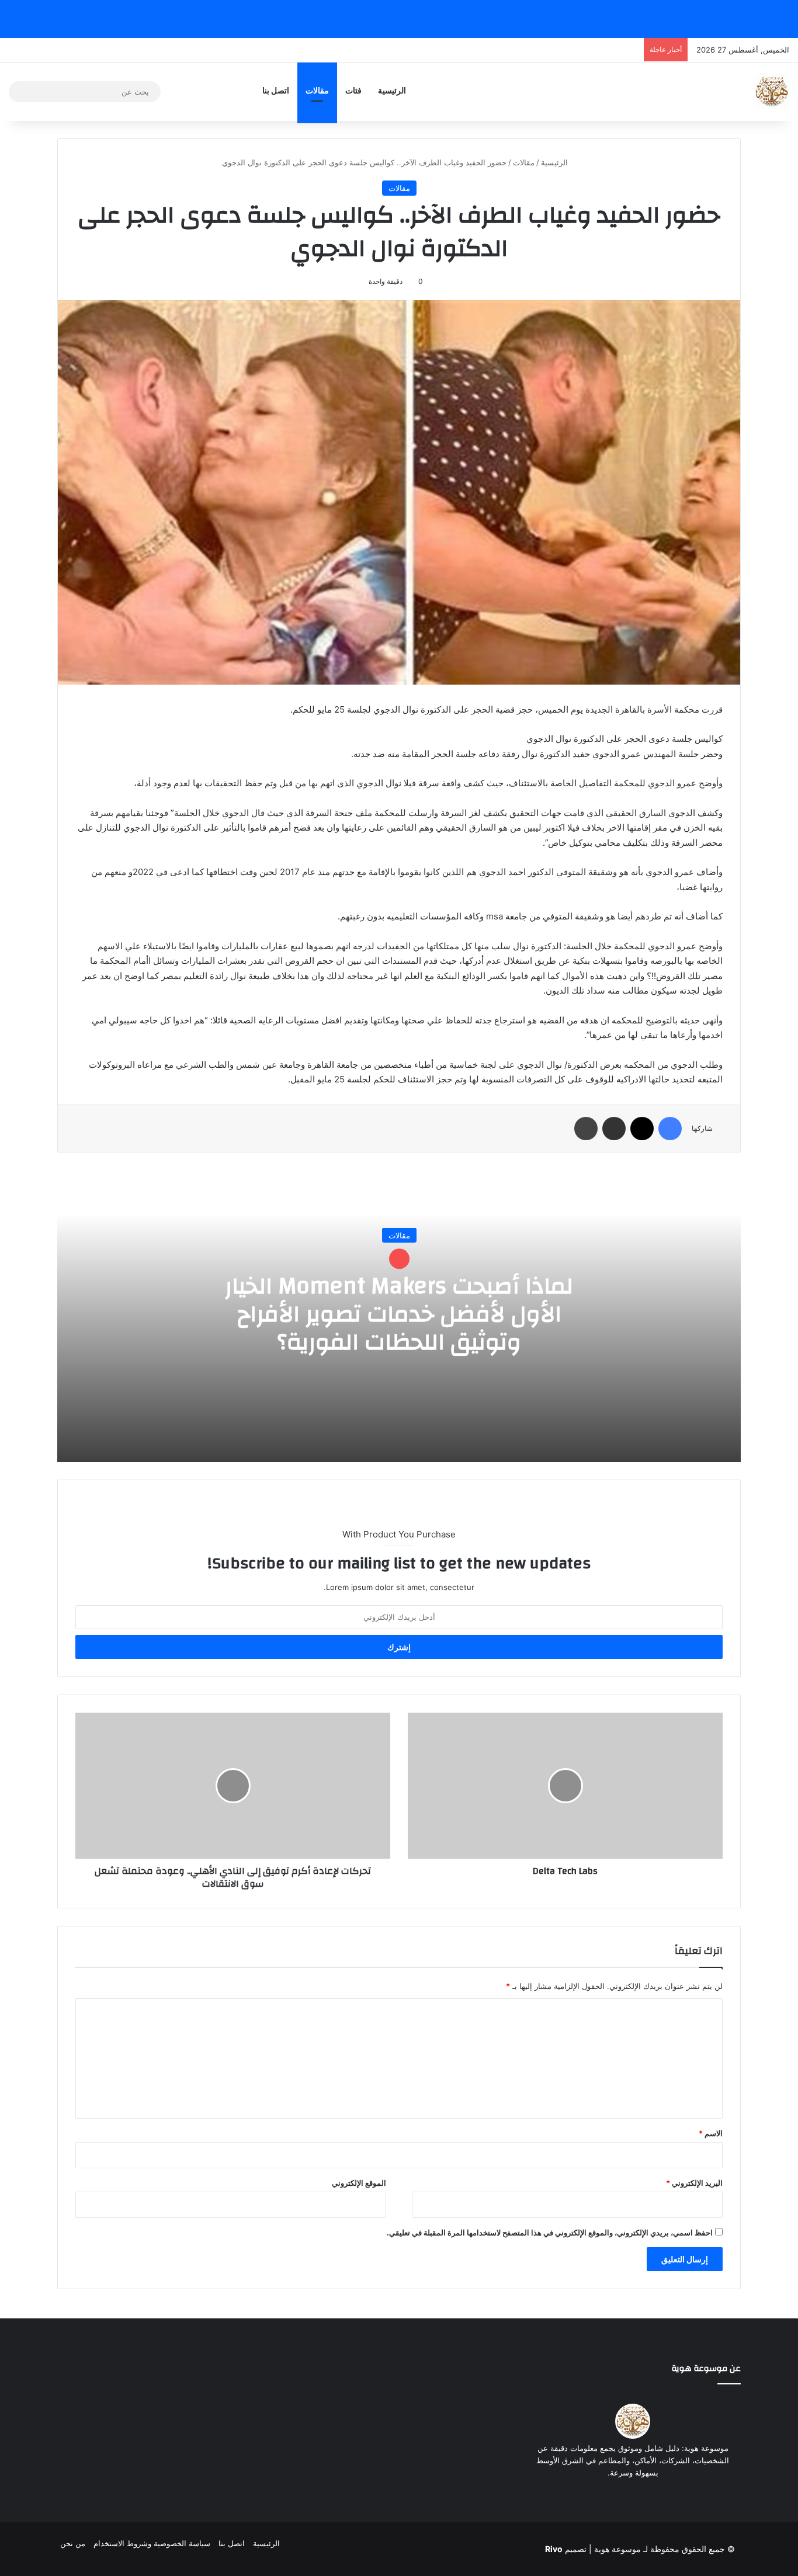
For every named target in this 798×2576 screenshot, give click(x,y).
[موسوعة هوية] (772, 92)
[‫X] (642, 1129)
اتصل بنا (276, 91)
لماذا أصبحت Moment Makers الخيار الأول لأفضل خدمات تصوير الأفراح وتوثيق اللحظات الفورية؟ (399, 1314)
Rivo (554, 2549)
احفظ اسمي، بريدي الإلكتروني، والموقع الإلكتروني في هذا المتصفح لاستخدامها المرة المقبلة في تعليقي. (550, 2233)
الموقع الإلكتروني (359, 2183)
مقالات (317, 91)
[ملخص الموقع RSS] (661, 2495)
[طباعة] (586, 1129)
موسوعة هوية (617, 2549)
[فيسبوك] (670, 1129)
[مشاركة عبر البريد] (614, 1129)
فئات (353, 91)
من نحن (73, 2543)
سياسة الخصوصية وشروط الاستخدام (152, 2543)
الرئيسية (392, 91)
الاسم (711, 2133)
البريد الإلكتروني (694, 2183)
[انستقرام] (605, 2495)
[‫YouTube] (619, 2495)
